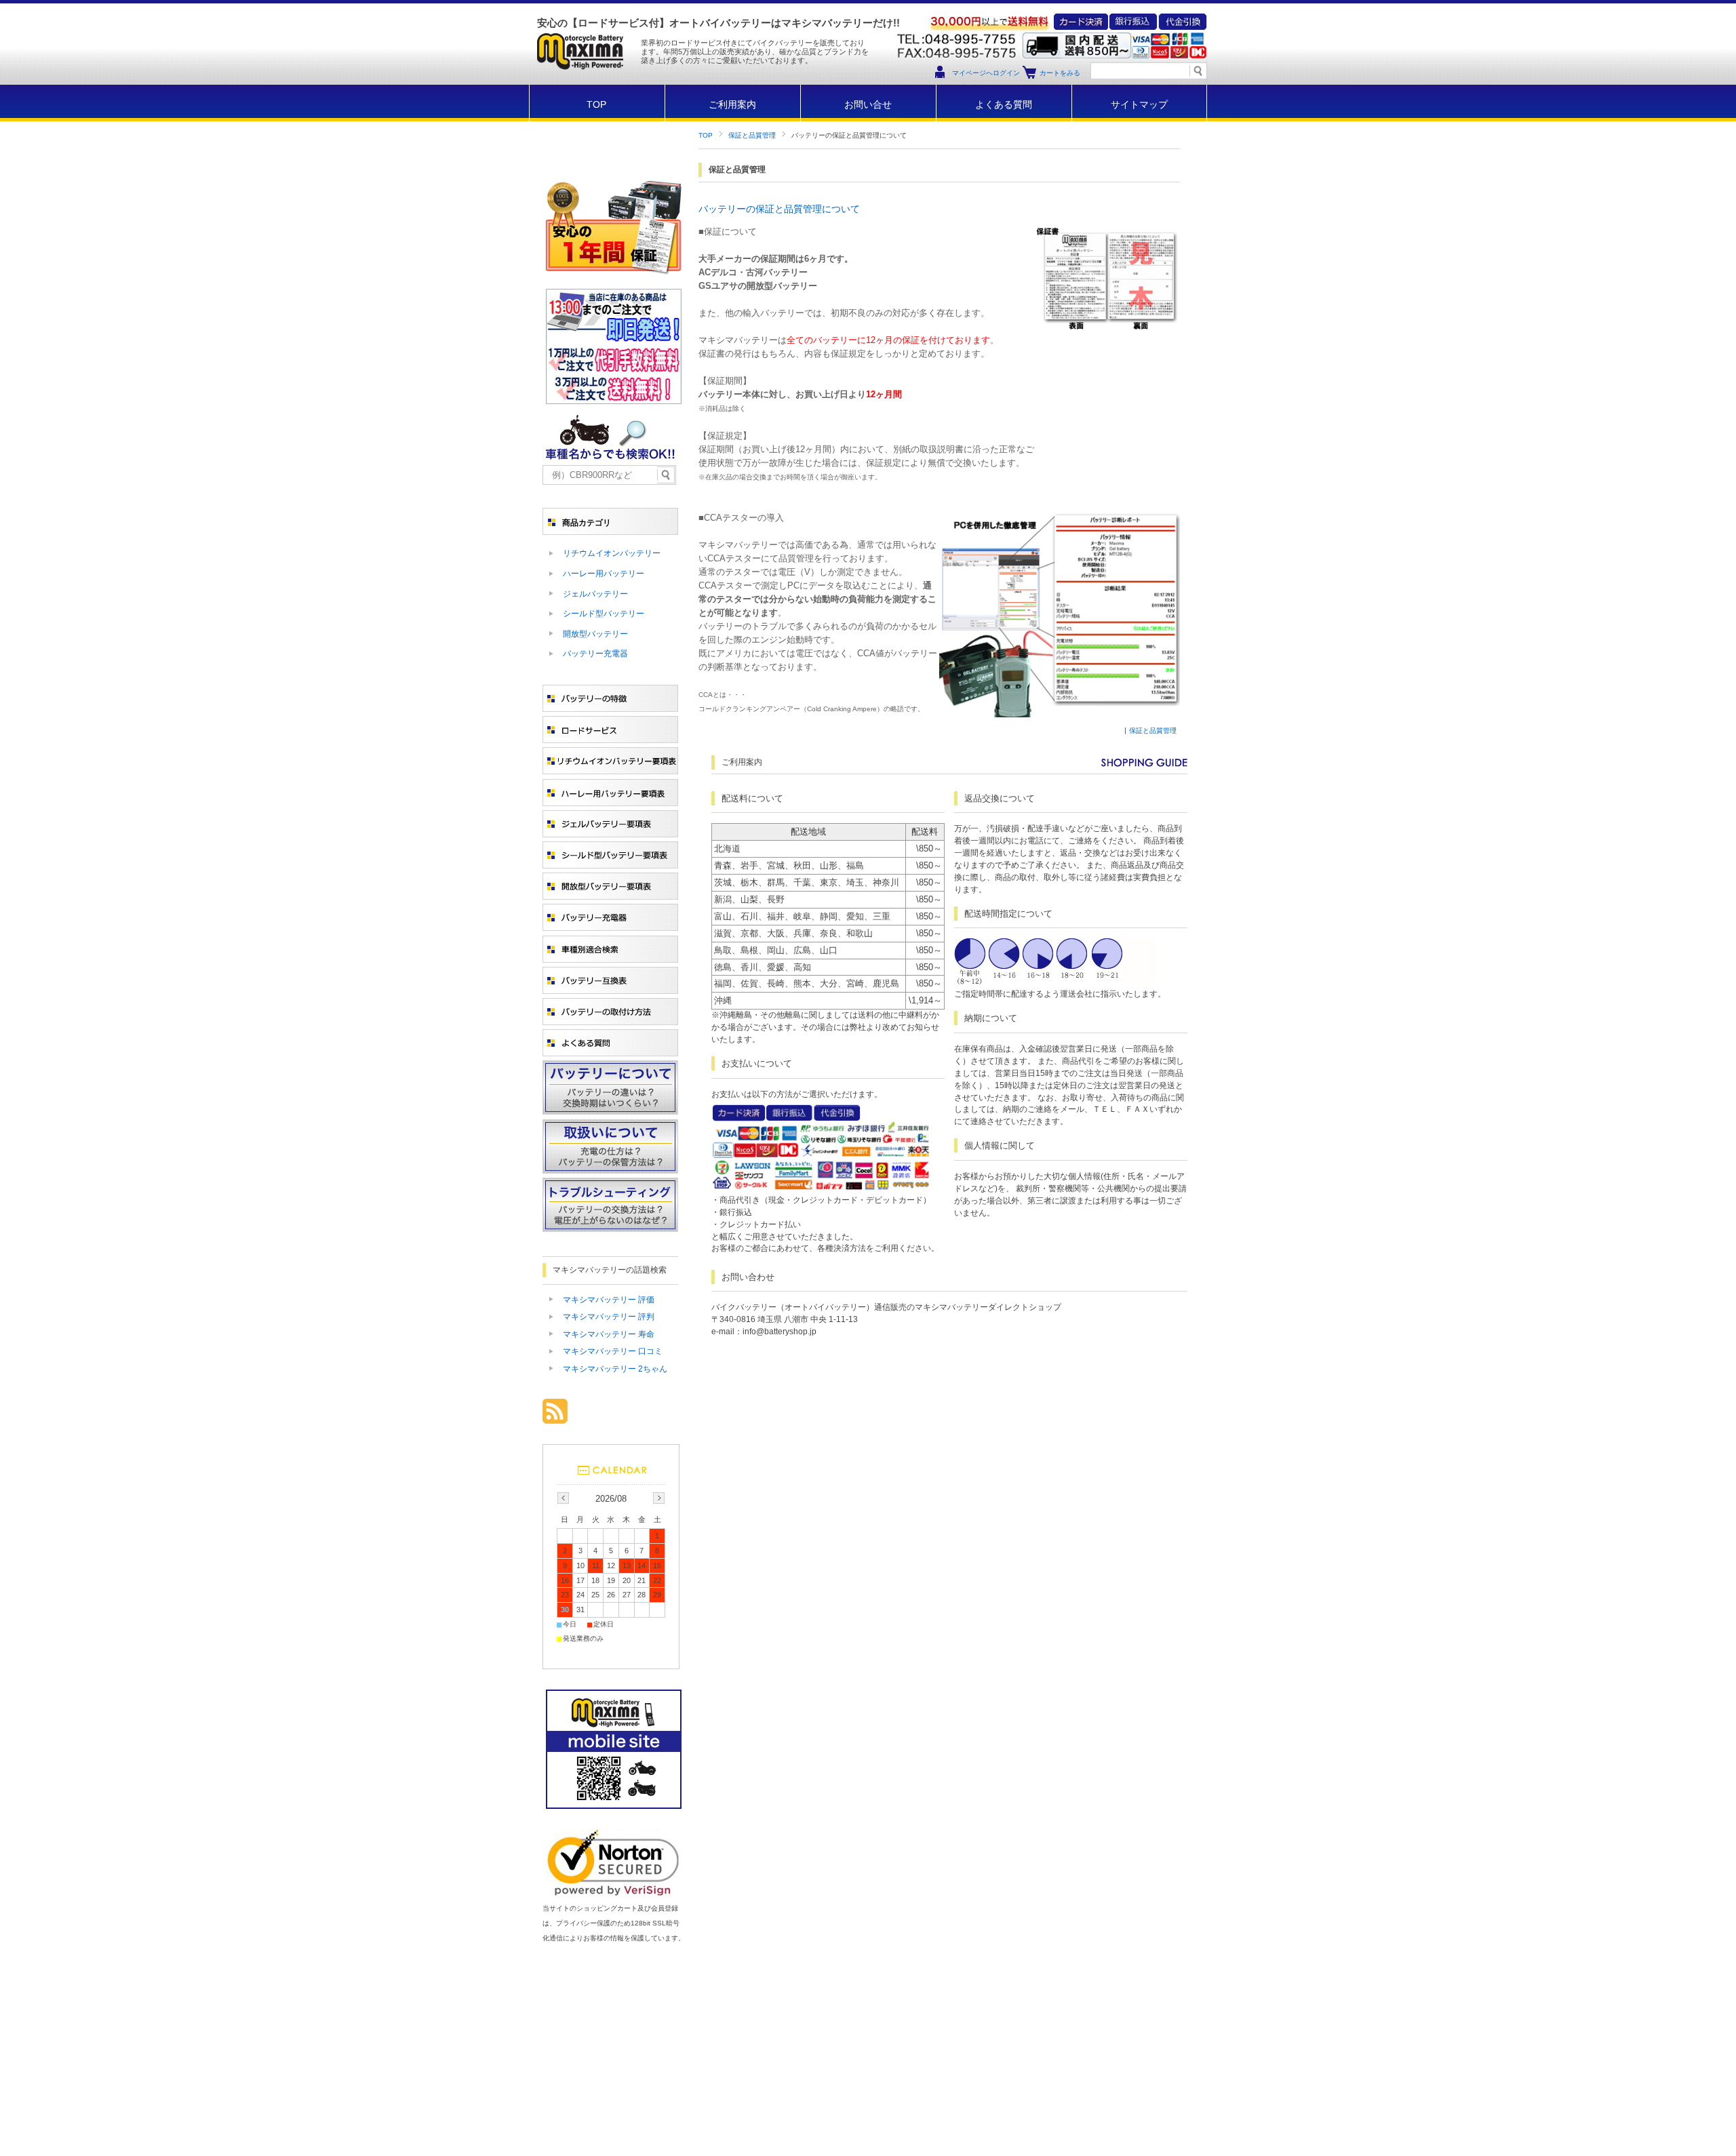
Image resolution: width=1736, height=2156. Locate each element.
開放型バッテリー (595, 634)
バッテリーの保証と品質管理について (779, 209)
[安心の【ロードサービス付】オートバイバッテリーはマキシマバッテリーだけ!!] (579, 81)
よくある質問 (1004, 105)
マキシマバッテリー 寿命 (609, 1334)
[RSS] (555, 1417)
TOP (596, 105)
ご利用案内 (732, 105)
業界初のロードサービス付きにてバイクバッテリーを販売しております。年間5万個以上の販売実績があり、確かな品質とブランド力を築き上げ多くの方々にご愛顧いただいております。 (755, 52)
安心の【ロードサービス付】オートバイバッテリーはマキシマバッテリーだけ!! (718, 23)
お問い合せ (868, 105)
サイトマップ (1139, 105)
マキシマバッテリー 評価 (609, 1300)
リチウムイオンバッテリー (612, 553)
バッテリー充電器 (595, 654)
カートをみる (1060, 73)
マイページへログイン (986, 73)
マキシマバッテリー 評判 (609, 1317)
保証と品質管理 (752, 135)
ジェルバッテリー (595, 594)
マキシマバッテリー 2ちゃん (615, 1369)
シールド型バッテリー (604, 614)
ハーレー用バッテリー (604, 574)
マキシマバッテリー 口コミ (613, 1351)
